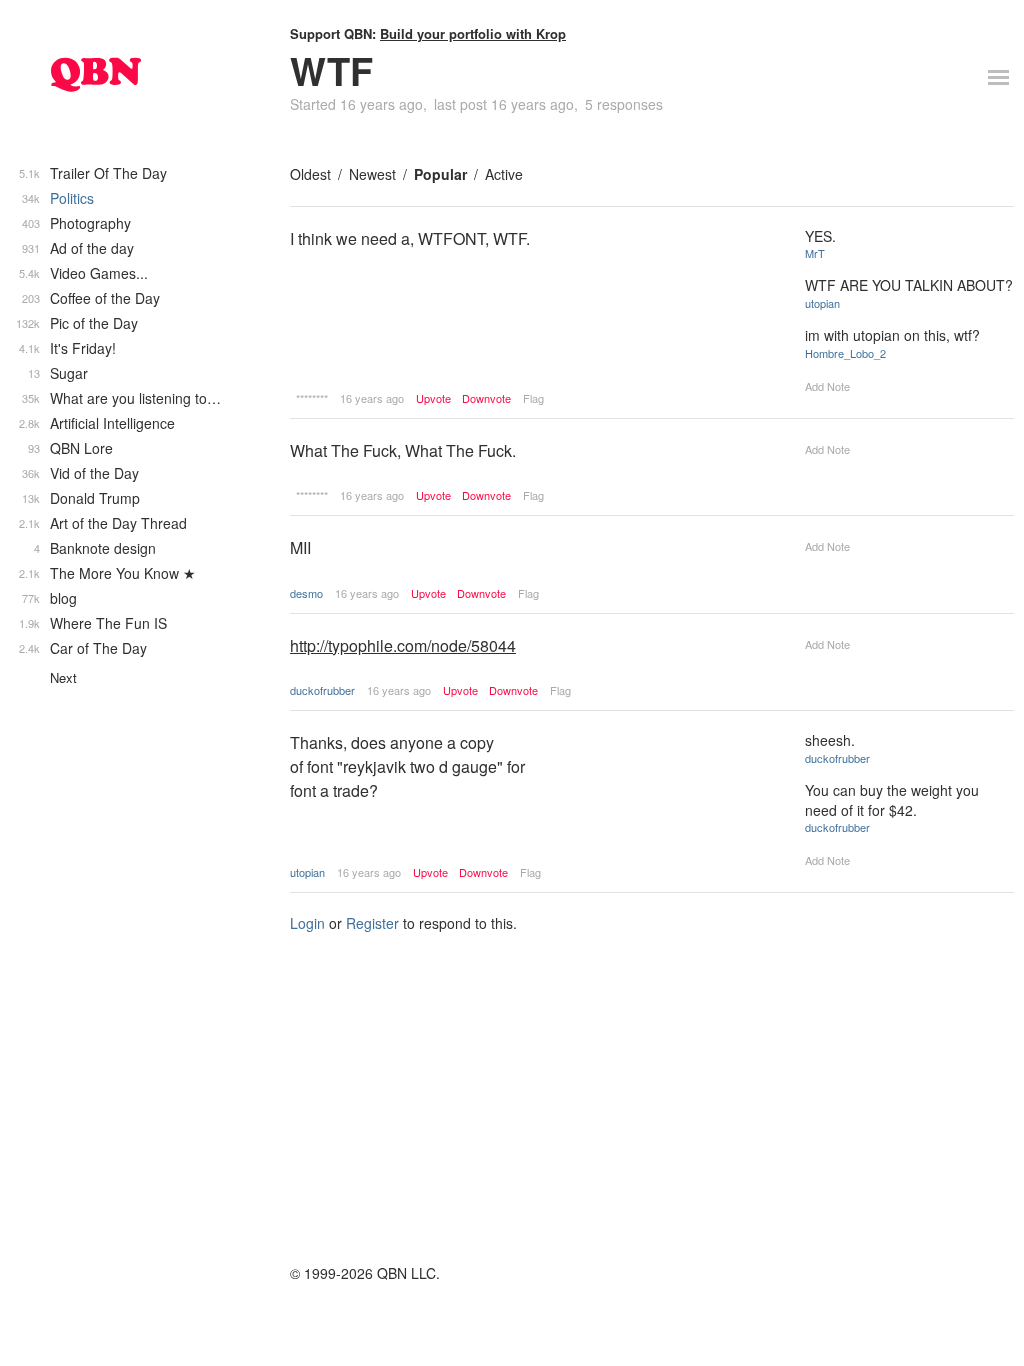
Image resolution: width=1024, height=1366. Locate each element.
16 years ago (372, 398)
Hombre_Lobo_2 (845, 353)
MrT (815, 253)
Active (504, 174)
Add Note (827, 386)
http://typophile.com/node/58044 (403, 645)
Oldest (310, 174)
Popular (440, 174)
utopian (822, 303)
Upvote (433, 398)
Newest (372, 174)
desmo (306, 593)
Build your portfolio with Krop (473, 33)
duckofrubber (322, 690)
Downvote (486, 398)
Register (372, 923)
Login (307, 923)
